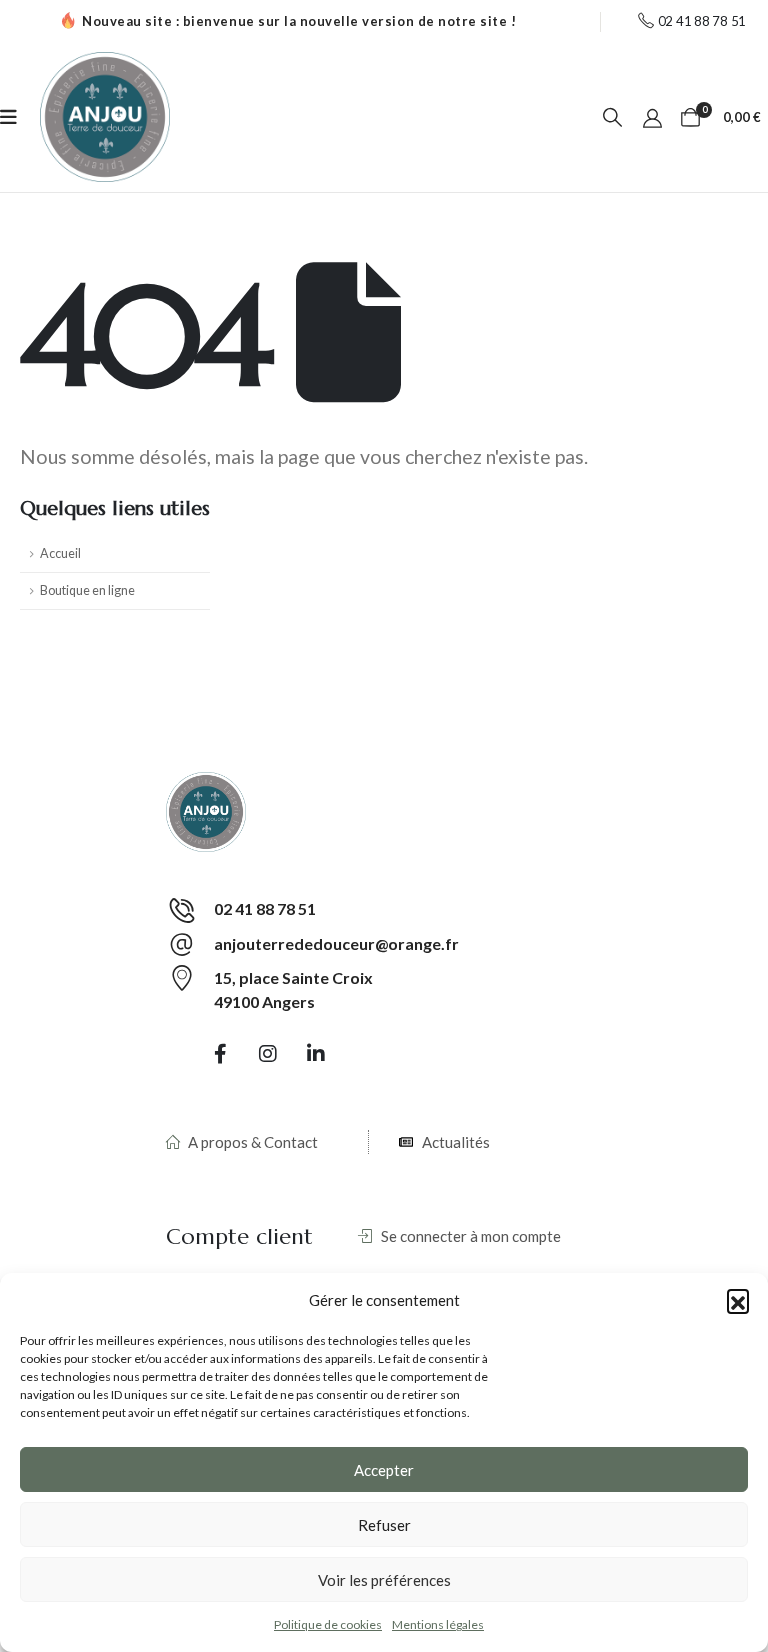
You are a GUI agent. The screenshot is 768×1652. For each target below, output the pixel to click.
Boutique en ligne (87, 590)
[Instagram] (268, 1053)
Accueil (60, 553)
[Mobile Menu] (8, 117)
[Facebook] (221, 1053)
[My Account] (652, 117)
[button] (738, 1300)
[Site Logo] (105, 117)
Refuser (384, 1525)
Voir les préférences (384, 1580)
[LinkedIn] (316, 1053)
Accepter (384, 1470)
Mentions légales (438, 1624)
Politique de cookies (328, 1624)
